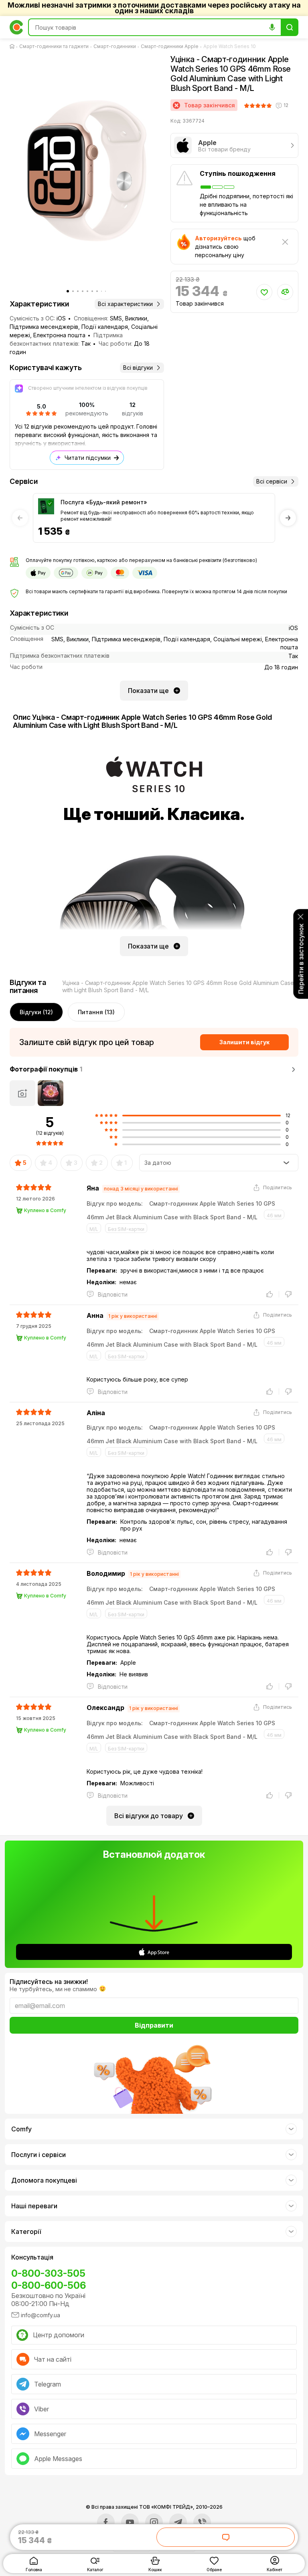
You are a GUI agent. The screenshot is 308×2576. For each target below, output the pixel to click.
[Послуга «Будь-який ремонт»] (46, 506)
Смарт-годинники (115, 46)
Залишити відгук (244, 1042)
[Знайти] (290, 27)
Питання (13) (96, 1012)
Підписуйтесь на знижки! (49, 1982)
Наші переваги (34, 2206)
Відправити (154, 2025)
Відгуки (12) (36, 1012)
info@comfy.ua (41, 2315)
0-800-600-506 (49, 2285)
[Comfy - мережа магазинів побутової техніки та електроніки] (16, 27)
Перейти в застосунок (301, 959)
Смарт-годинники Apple (170, 46)
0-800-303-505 (48, 2273)
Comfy (21, 2129)
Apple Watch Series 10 (230, 46)
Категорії (26, 2232)
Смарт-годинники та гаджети (54, 46)
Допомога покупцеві (44, 2180)
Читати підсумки (88, 458)
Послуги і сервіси (38, 2155)
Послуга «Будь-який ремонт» (104, 502)
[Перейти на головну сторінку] (14, 46)
